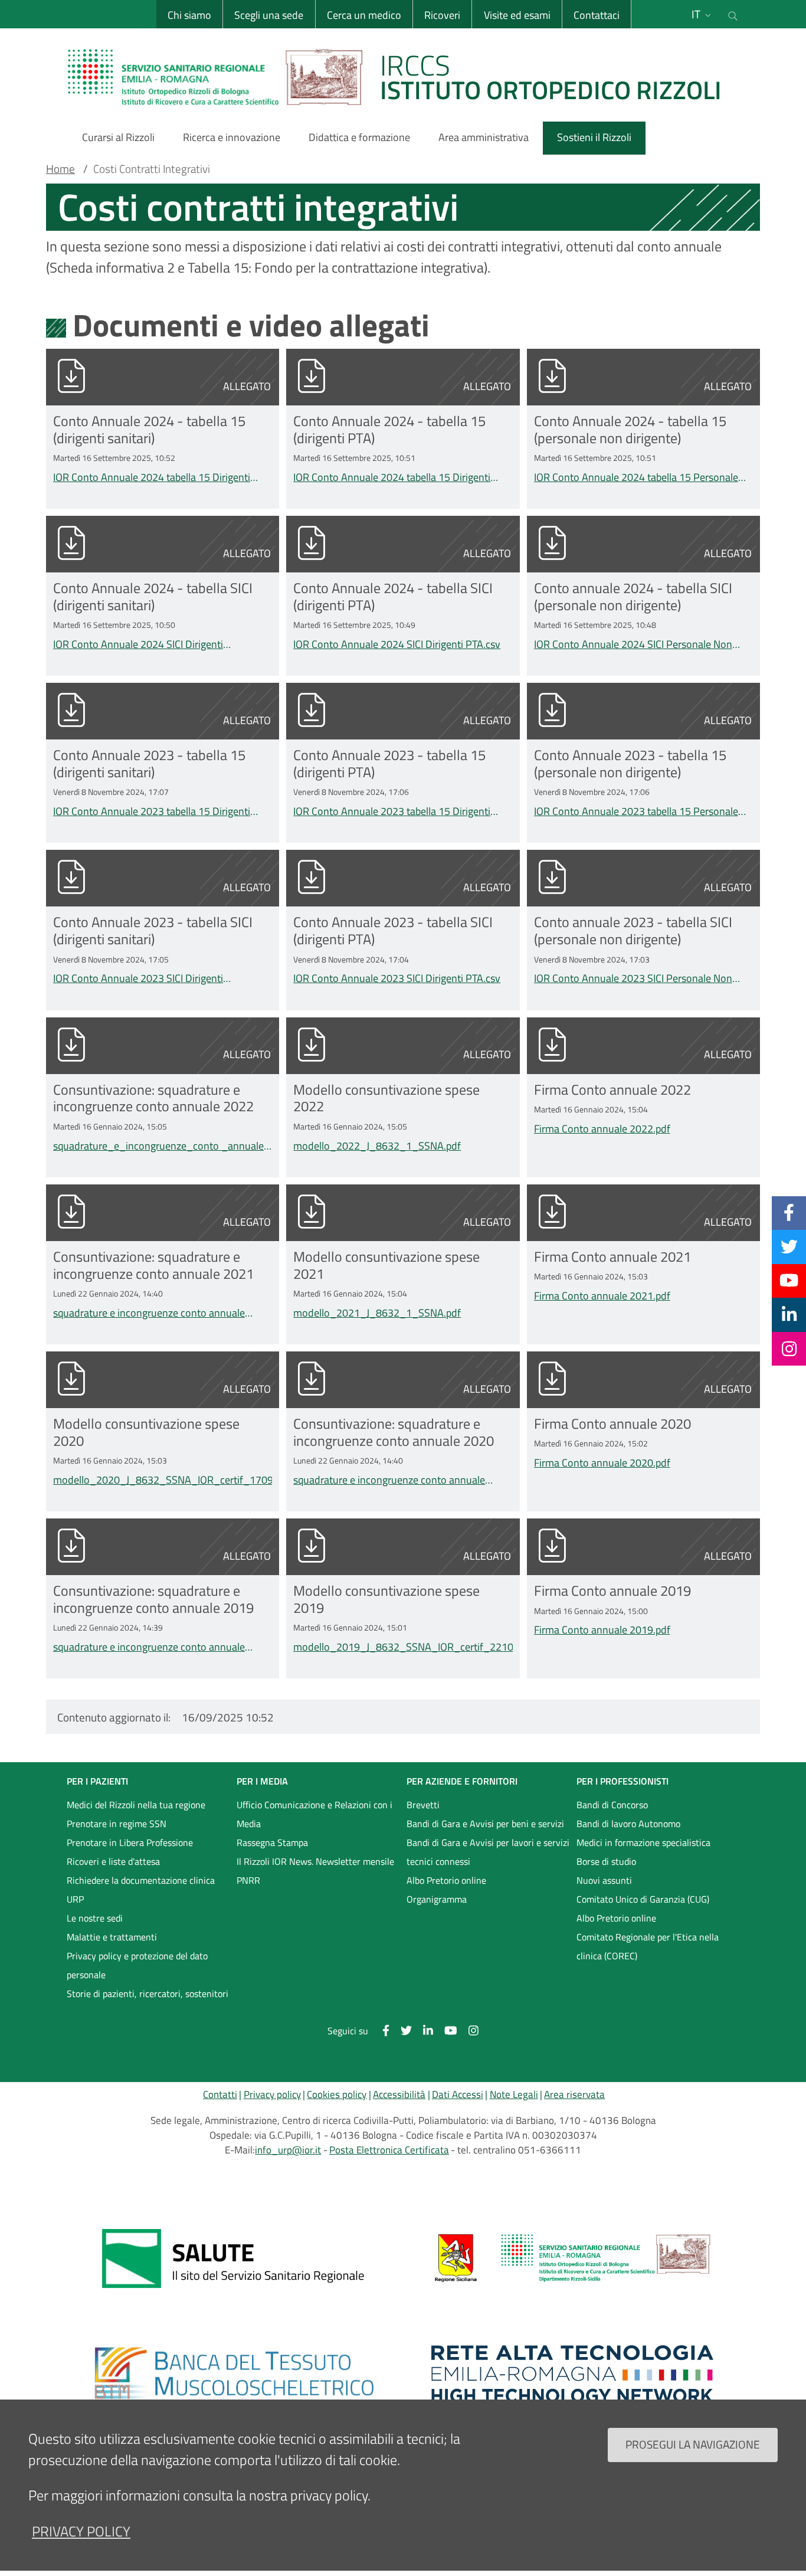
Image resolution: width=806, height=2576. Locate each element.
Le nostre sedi (95, 1918)
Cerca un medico (364, 15)
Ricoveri (442, 15)
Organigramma (437, 1899)
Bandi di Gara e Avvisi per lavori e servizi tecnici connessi (488, 1852)
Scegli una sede (269, 15)
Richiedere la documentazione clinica (141, 1880)
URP (75, 1899)
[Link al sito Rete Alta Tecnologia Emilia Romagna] (572, 2374)
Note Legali (514, 2094)
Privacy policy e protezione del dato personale (137, 1965)
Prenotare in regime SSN (117, 1824)
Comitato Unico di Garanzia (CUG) (643, 1899)
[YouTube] (789, 1281)
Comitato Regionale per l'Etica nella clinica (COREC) (648, 1946)
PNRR (248, 1880)
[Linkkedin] (789, 1314)
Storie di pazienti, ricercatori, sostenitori (148, 1994)
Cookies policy (337, 2094)
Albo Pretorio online (446, 1880)
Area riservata (574, 2094)
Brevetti (423, 1805)
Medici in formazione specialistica (643, 1842)
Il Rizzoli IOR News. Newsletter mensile (315, 1861)
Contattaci (597, 15)
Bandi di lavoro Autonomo (628, 1824)
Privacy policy (272, 2094)
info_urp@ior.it (288, 2150)
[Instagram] (789, 1348)
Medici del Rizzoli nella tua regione (136, 1805)
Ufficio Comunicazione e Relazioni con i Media (314, 1814)
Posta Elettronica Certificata (389, 2150)
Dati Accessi (458, 2094)
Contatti (220, 2094)
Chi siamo (189, 15)
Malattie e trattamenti (112, 1937)
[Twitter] (789, 1246)
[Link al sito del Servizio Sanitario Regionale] (234, 2258)
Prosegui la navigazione (693, 2444)
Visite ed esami (517, 15)
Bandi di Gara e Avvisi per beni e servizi (485, 1824)
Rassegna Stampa (272, 1842)
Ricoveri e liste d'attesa (113, 1861)
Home (60, 169)
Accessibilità (399, 2094)
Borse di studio (606, 1861)
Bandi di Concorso (612, 1805)
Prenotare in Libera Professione (130, 1842)
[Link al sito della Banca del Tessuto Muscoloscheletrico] (234, 2374)
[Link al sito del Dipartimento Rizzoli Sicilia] (572, 2258)
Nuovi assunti (604, 1880)
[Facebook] (789, 1213)
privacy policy (81, 2531)
